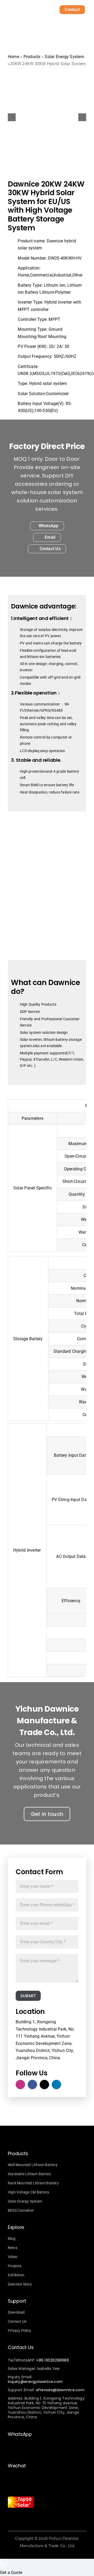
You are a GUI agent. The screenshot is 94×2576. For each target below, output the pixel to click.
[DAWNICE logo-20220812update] (25, 8)
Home (13, 57)
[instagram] (20, 2085)
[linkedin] (56, 2085)
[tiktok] (44, 2085)
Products (32, 57)
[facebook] (32, 2085)
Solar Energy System (64, 57)
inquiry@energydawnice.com (35, 2382)
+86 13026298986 (52, 2360)
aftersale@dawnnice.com (60, 2390)
